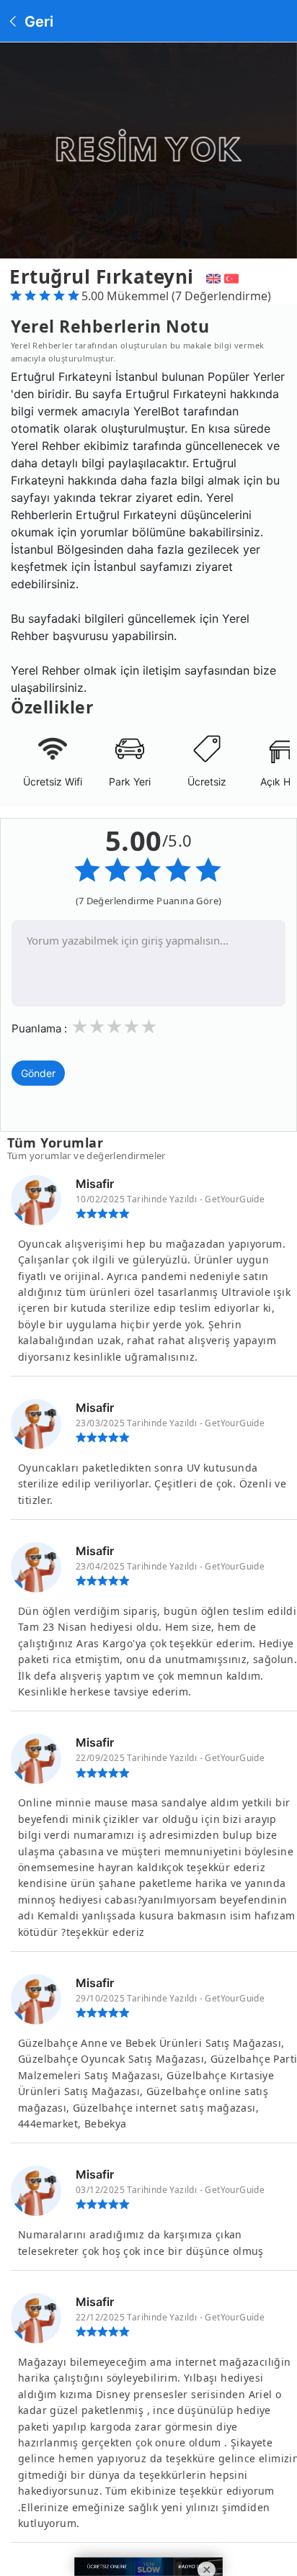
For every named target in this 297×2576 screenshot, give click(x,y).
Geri (37, 22)
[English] (212, 276)
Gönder (38, 1073)
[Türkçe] (233, 276)
